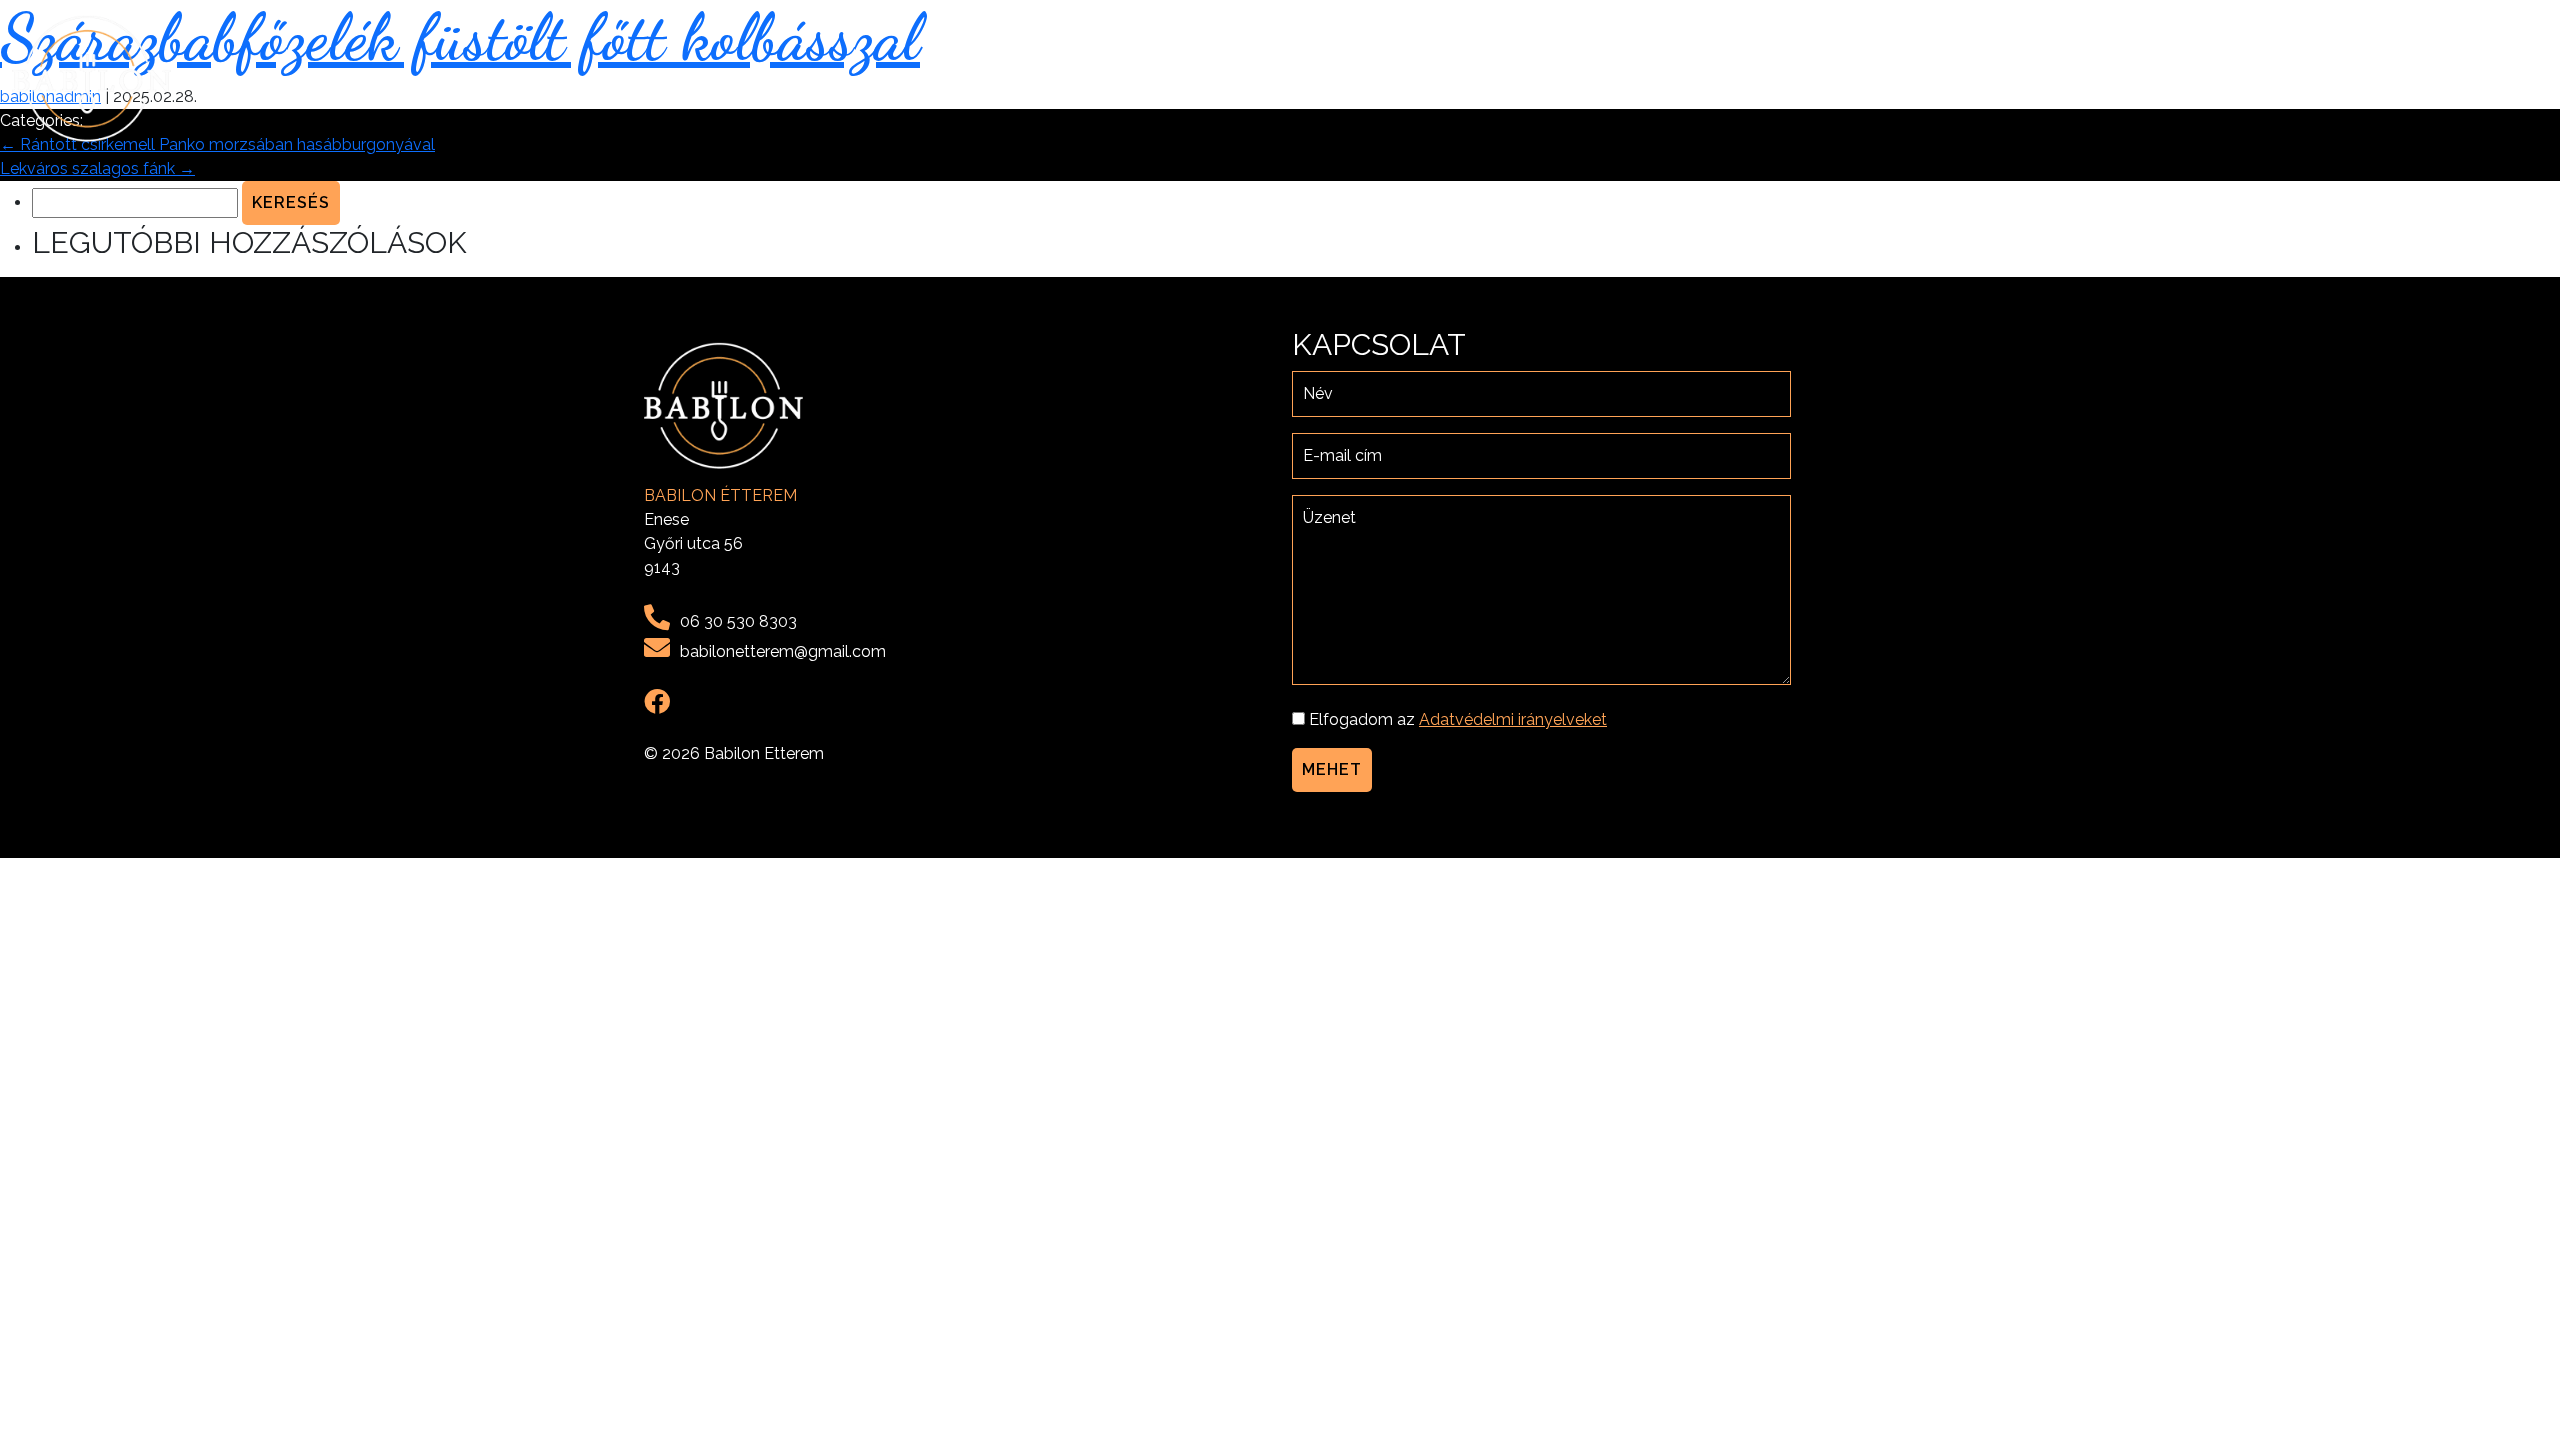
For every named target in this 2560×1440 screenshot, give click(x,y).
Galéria (2392, 78)
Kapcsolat (2491, 78)
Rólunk (2245, 78)
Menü (2318, 78)
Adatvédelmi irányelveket (1513, 719)
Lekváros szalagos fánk (97, 168)
